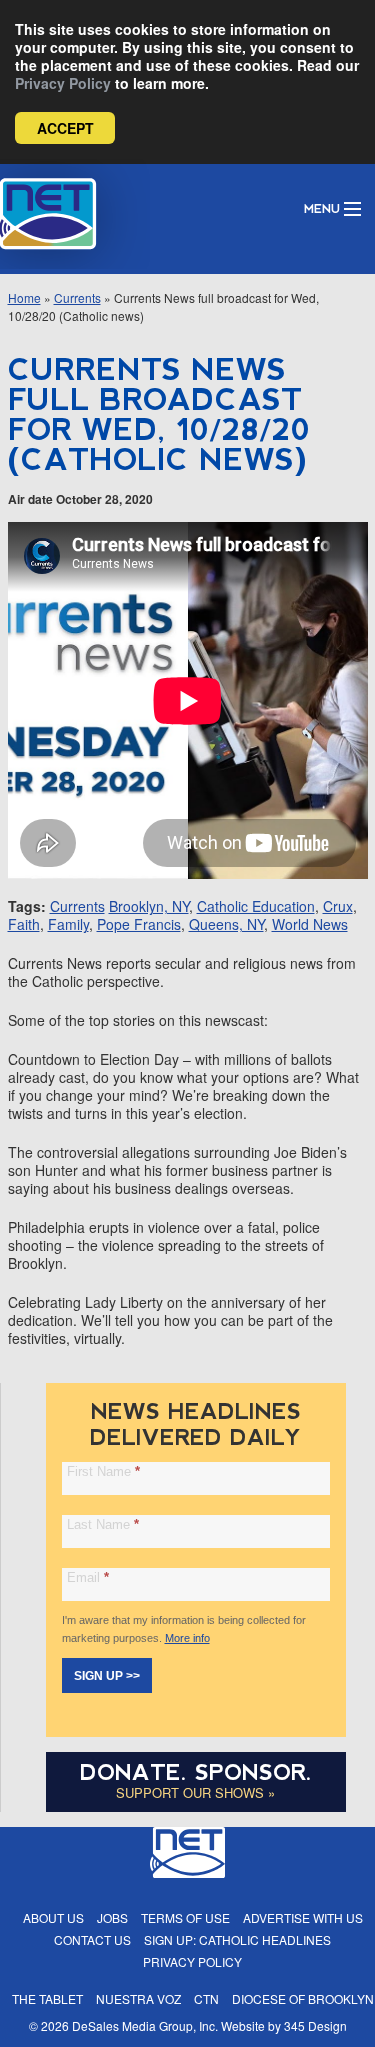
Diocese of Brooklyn (303, 1998)
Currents (77, 297)
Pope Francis (139, 924)
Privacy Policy (63, 83)
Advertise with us (303, 1917)
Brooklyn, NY (149, 906)
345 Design (315, 2025)
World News (310, 924)
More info (187, 1638)
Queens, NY (226, 924)
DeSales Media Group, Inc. (145, 2025)
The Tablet (47, 1998)
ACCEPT (65, 128)
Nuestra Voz (138, 1998)
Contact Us (92, 1939)
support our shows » (195, 1792)
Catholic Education (256, 906)
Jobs (112, 1917)
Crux (338, 906)
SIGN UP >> (107, 1676)
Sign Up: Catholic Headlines (237, 1939)
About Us (53, 1917)
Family (68, 924)
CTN (206, 1998)
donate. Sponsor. (196, 1772)
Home (24, 297)
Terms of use (185, 1917)
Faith (24, 924)
